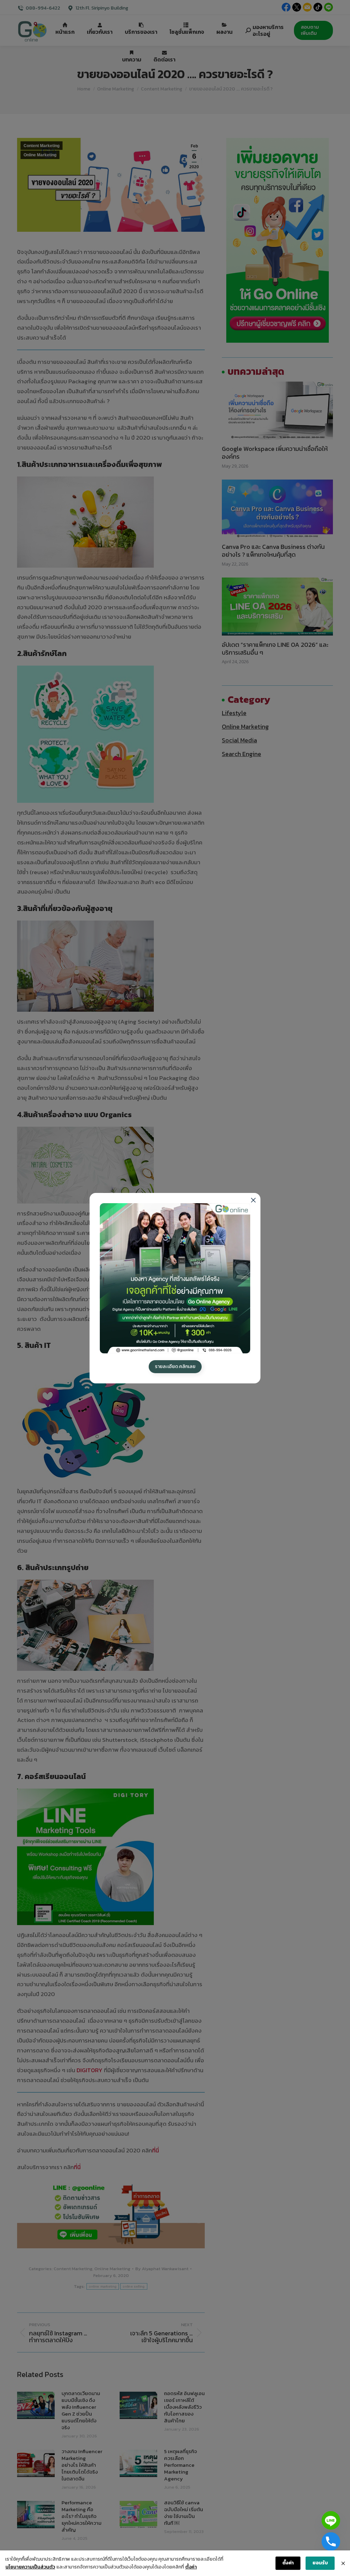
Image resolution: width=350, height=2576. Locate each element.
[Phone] (331, 2542)
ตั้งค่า (191, 2567)
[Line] (331, 2520)
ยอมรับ (320, 2563)
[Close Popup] (343, 2563)
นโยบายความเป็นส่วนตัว (30, 2567)
